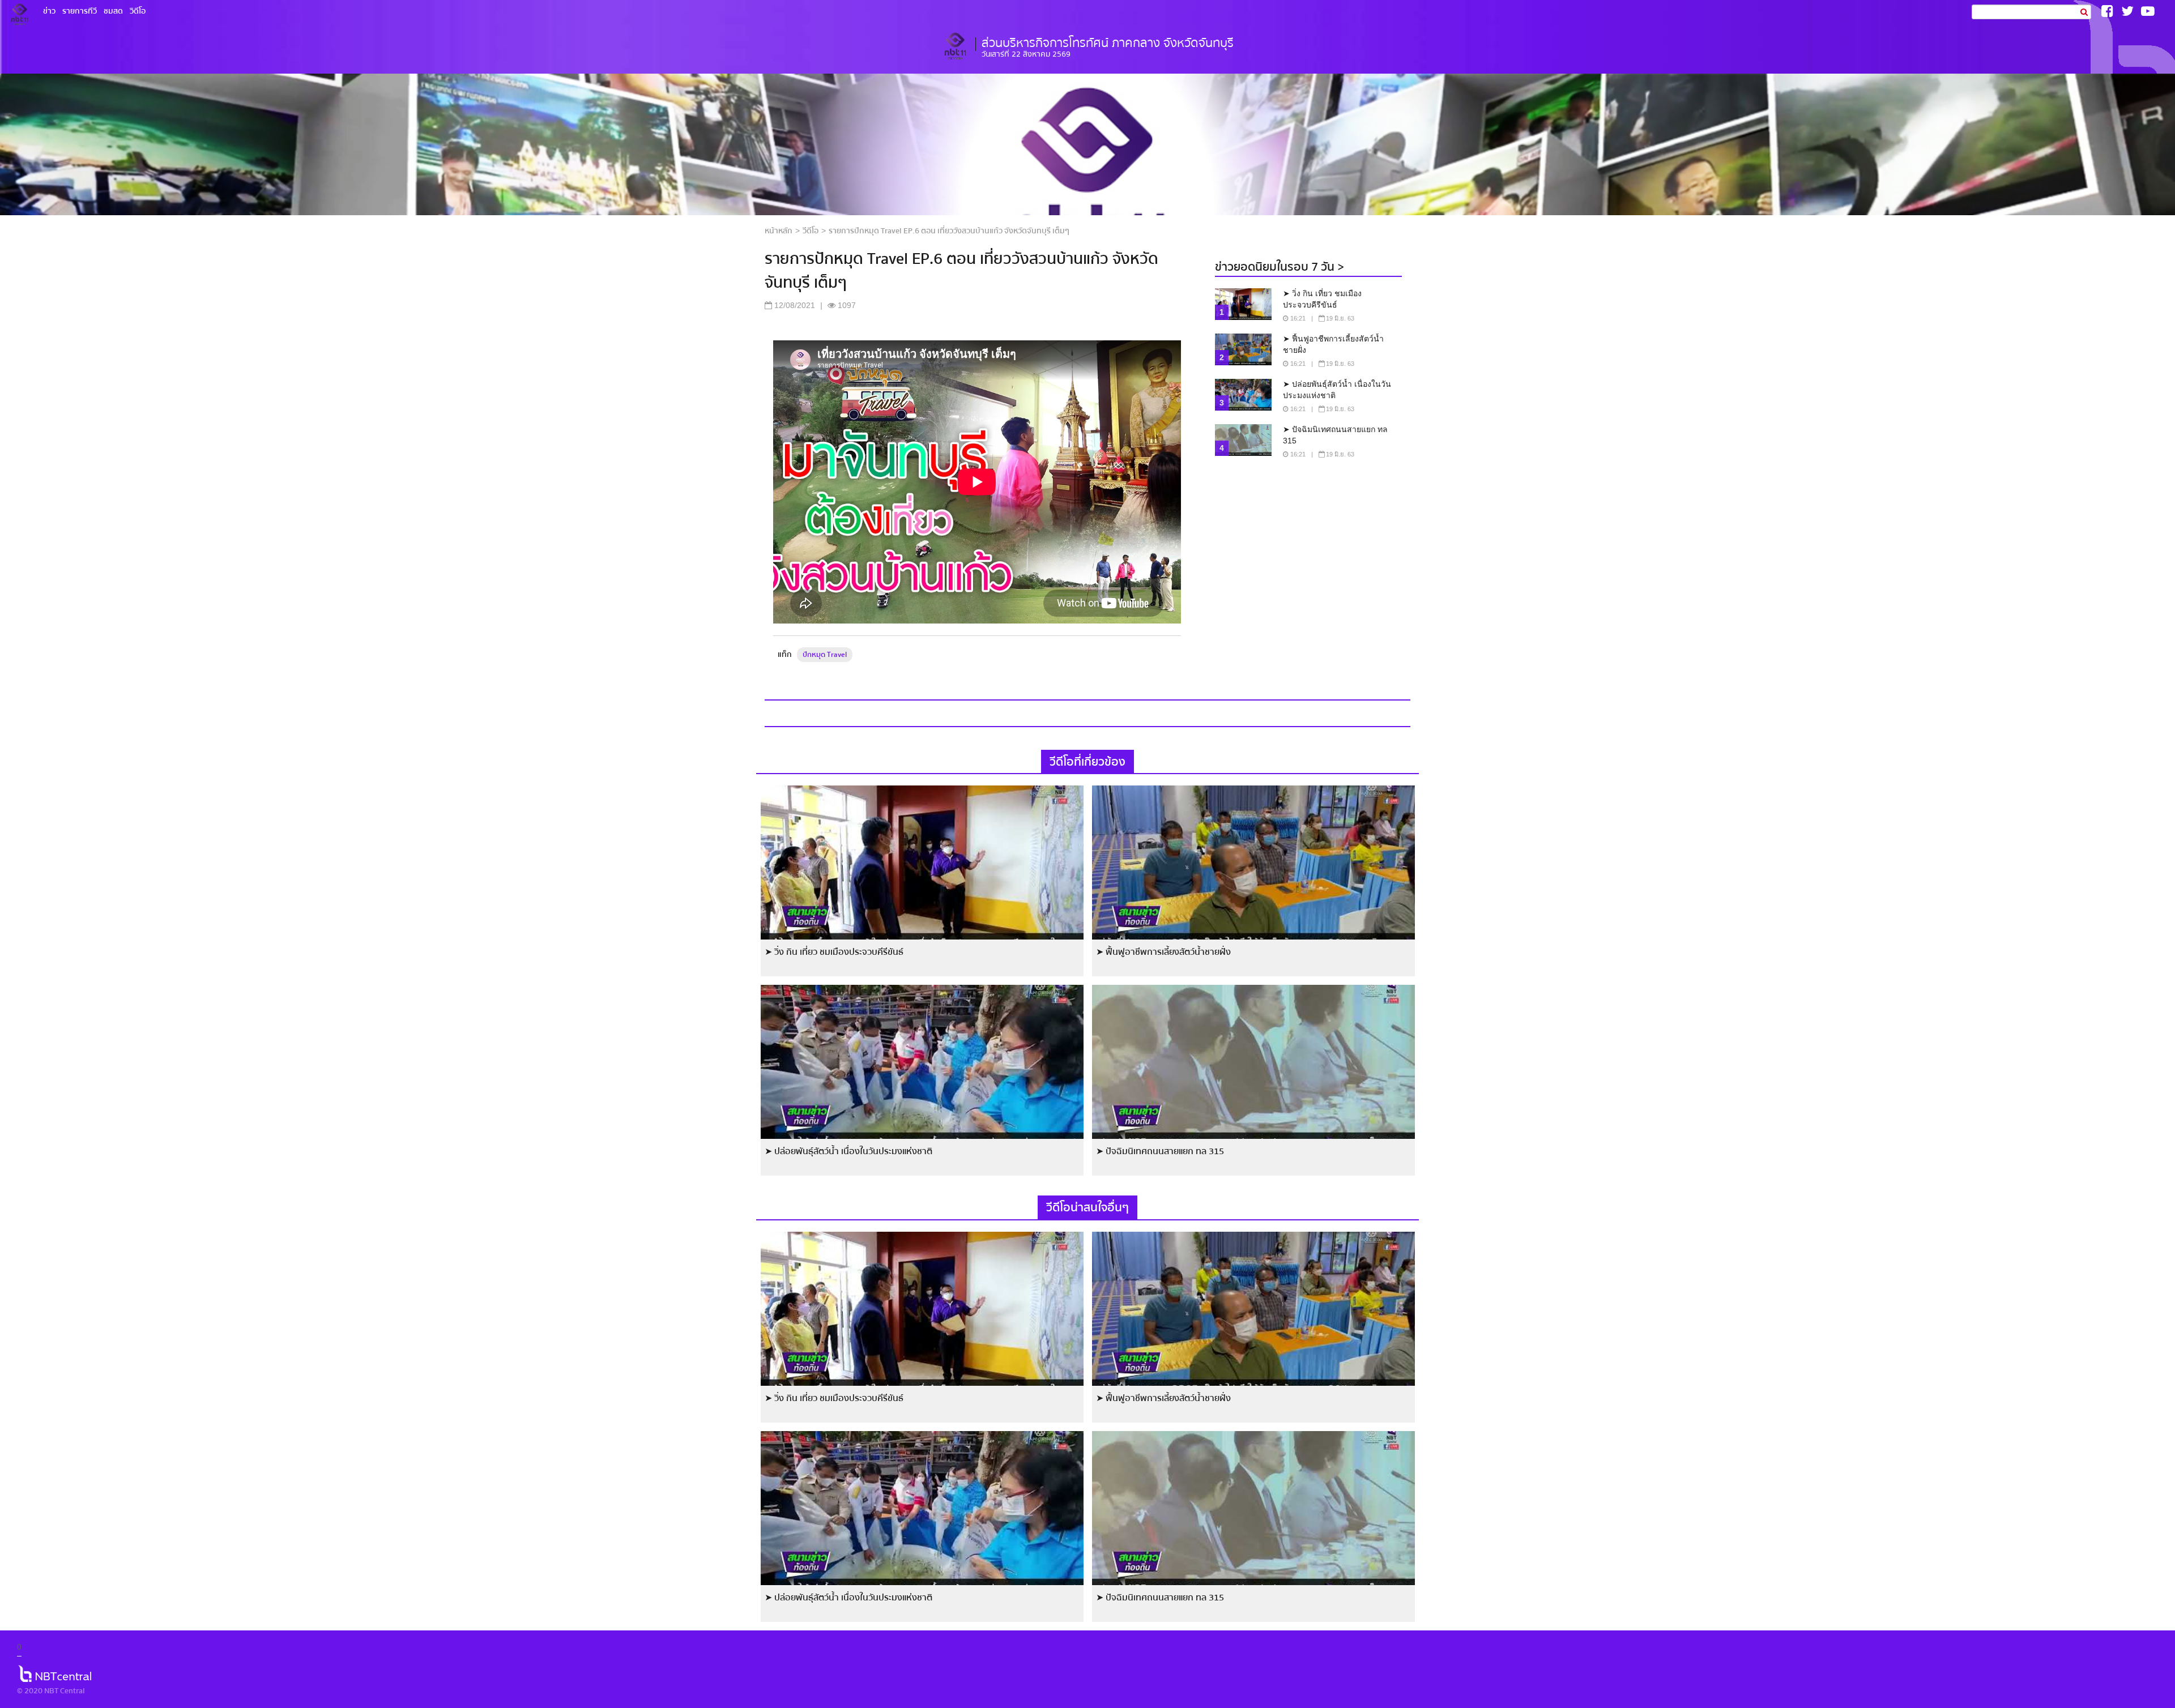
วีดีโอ (811, 231)
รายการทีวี (80, 11)
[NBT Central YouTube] (2148, 11)
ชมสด (113, 11)
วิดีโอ (138, 11)
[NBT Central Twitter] (2127, 11)
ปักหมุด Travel (825, 655)
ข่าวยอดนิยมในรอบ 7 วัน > (1280, 267)
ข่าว (49, 11)
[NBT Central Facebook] (2107, 11)
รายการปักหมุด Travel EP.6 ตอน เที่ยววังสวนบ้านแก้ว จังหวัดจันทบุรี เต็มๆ (949, 231)
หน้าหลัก (779, 231)
